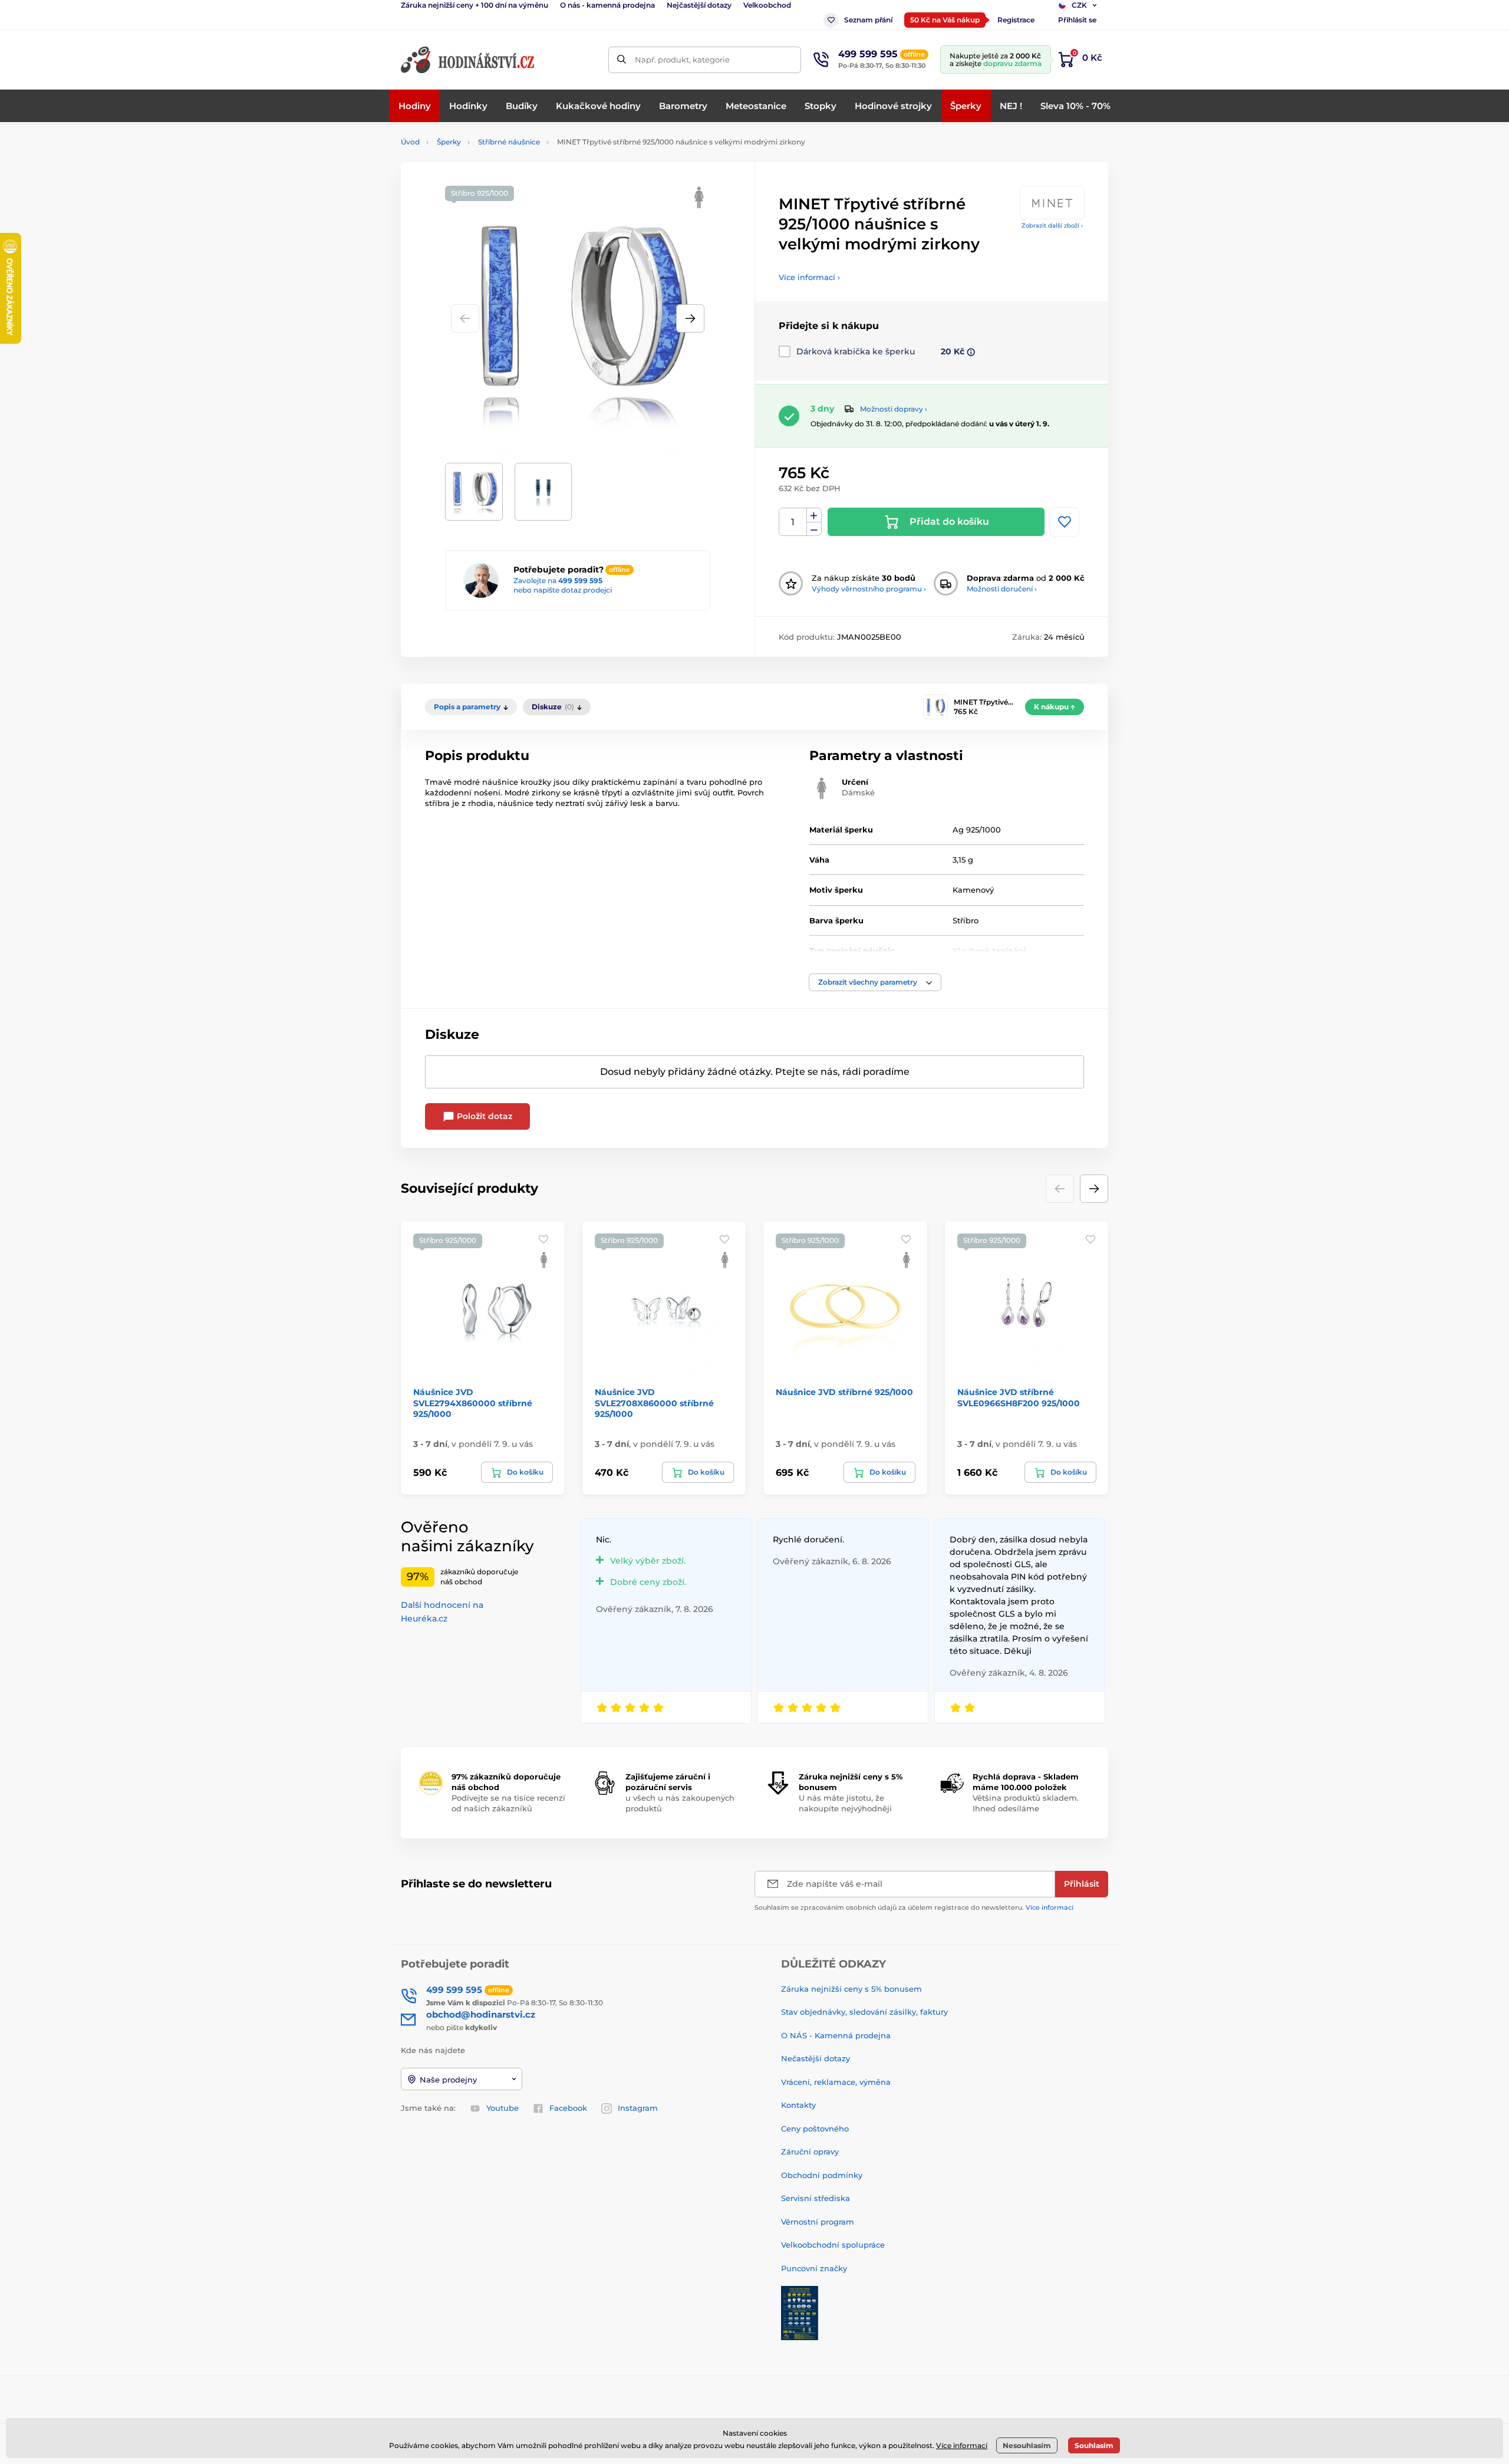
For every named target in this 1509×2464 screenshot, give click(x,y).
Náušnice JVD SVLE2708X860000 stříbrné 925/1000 (654, 1403)
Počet (793, 522)
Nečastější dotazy (816, 2058)
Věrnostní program (818, 2222)
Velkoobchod (767, 5)
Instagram (638, 2108)
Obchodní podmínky (822, 2175)
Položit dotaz (483, 1116)
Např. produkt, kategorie (682, 60)
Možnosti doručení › (1002, 589)
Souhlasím (1094, 2445)
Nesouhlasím (1027, 2445)
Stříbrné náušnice (509, 142)
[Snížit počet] (814, 529)
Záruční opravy (810, 2152)
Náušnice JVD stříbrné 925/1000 (844, 1392)
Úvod (410, 142)
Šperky (449, 142)
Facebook (568, 2108)
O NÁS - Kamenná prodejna (836, 2035)
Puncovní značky (814, 2268)
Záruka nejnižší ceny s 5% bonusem (851, 1989)
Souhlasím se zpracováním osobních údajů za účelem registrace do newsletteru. (914, 1907)
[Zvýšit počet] (814, 515)
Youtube (503, 2108)
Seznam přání (868, 20)
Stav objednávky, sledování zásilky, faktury (864, 2012)
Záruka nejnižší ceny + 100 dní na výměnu (475, 5)
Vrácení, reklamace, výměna (836, 2082)
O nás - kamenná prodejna (607, 5)
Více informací (1050, 1907)
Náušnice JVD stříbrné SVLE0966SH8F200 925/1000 (1019, 1397)
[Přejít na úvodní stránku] (469, 60)
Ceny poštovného (815, 2129)
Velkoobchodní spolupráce (833, 2245)
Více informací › (809, 277)
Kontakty (798, 2105)
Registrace (1016, 20)
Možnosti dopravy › (894, 409)
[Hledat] (622, 60)
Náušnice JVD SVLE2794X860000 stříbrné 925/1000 (473, 1403)
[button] (690, 318)
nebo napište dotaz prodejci (563, 590)
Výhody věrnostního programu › (869, 589)
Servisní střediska (816, 2198)
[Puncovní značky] (800, 2312)
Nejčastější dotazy (699, 5)
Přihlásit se (1077, 20)
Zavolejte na (558, 580)
